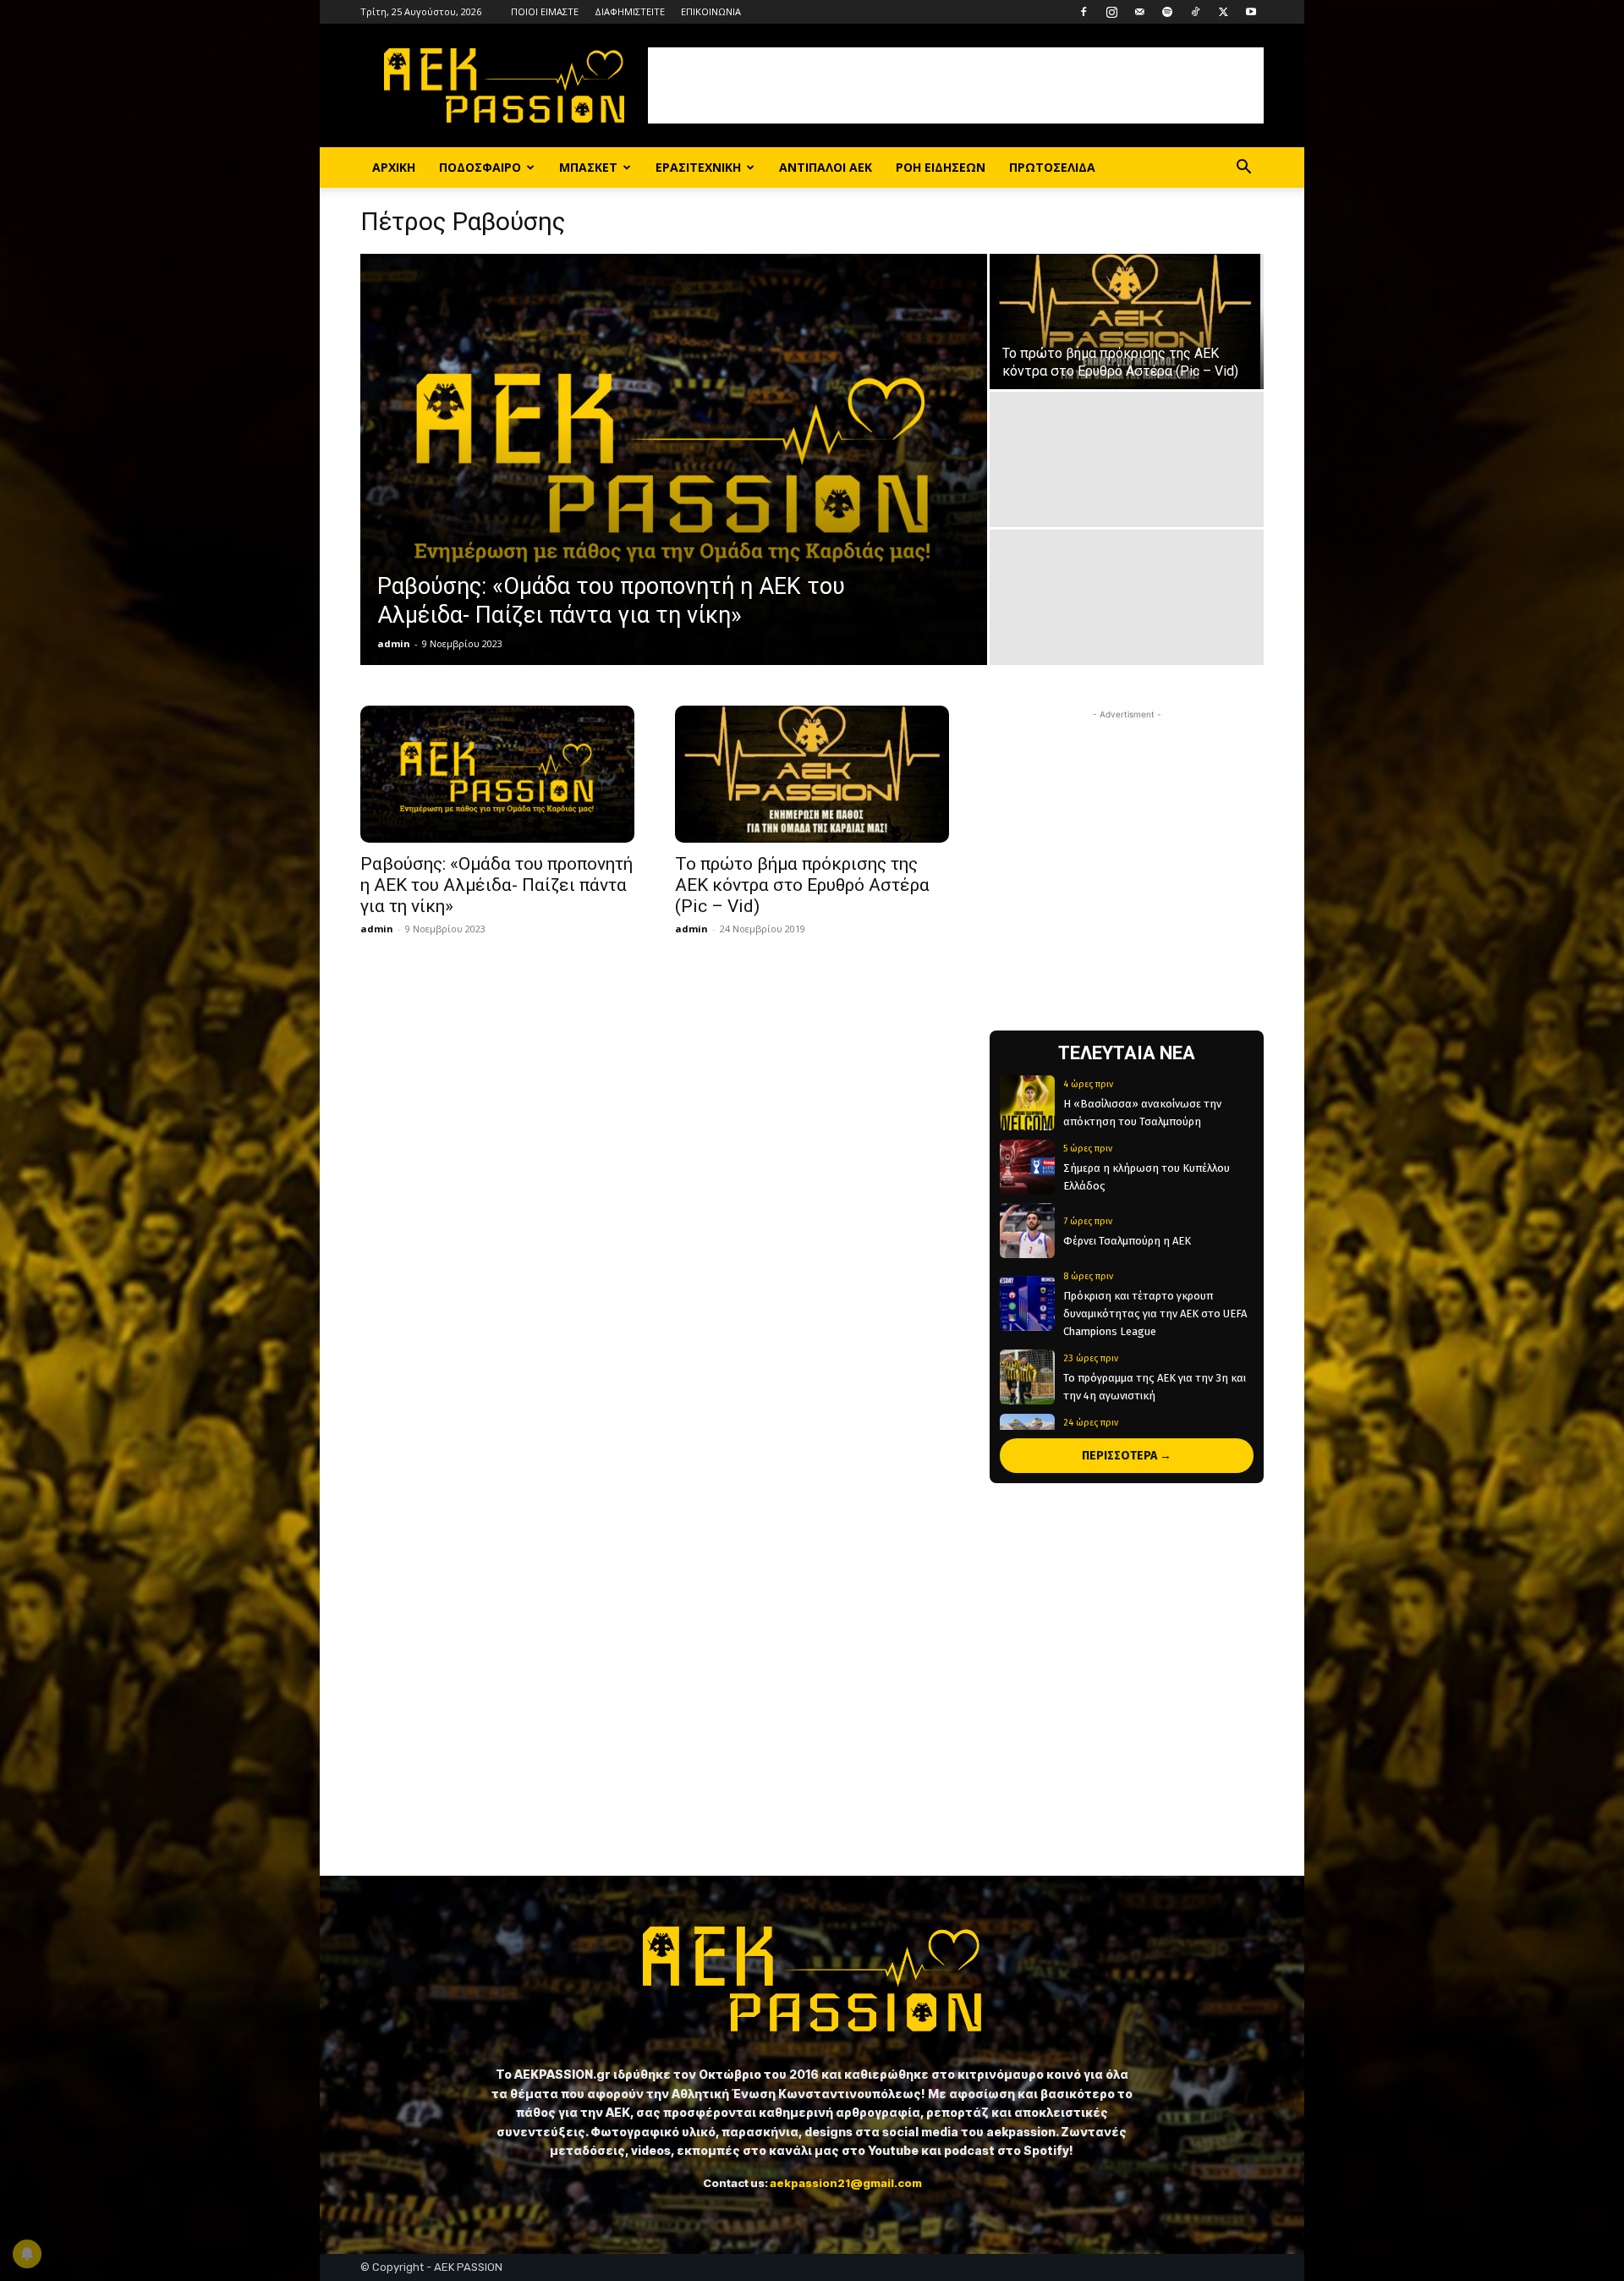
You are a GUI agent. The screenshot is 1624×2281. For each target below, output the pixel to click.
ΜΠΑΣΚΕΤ (588, 167)
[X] (1223, 12)
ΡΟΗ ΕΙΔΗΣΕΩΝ (941, 167)
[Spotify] (1167, 12)
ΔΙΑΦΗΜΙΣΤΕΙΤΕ (630, 11)
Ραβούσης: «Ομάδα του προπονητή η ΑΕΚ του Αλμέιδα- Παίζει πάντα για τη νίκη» (497, 885)
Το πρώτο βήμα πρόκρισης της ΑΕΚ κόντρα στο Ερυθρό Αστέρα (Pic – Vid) (802, 885)
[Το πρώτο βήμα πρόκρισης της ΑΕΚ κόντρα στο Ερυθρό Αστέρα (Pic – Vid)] (1127, 322)
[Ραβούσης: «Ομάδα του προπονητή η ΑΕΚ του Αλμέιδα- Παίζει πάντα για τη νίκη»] (674, 459)
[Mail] (1139, 12)
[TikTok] (1195, 12)
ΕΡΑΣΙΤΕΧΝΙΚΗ (698, 167)
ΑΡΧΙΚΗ (394, 167)
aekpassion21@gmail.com (846, 2183)
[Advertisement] (956, 85)
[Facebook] (1084, 12)
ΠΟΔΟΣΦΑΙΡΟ (480, 167)
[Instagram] (1111, 12)
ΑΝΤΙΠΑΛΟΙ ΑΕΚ (826, 167)
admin (394, 643)
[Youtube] (1251, 12)
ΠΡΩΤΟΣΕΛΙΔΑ (1052, 167)
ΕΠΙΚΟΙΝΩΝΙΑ (711, 11)
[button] (1243, 169)
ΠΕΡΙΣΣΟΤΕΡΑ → (1127, 1456)
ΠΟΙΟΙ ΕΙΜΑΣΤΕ (545, 11)
